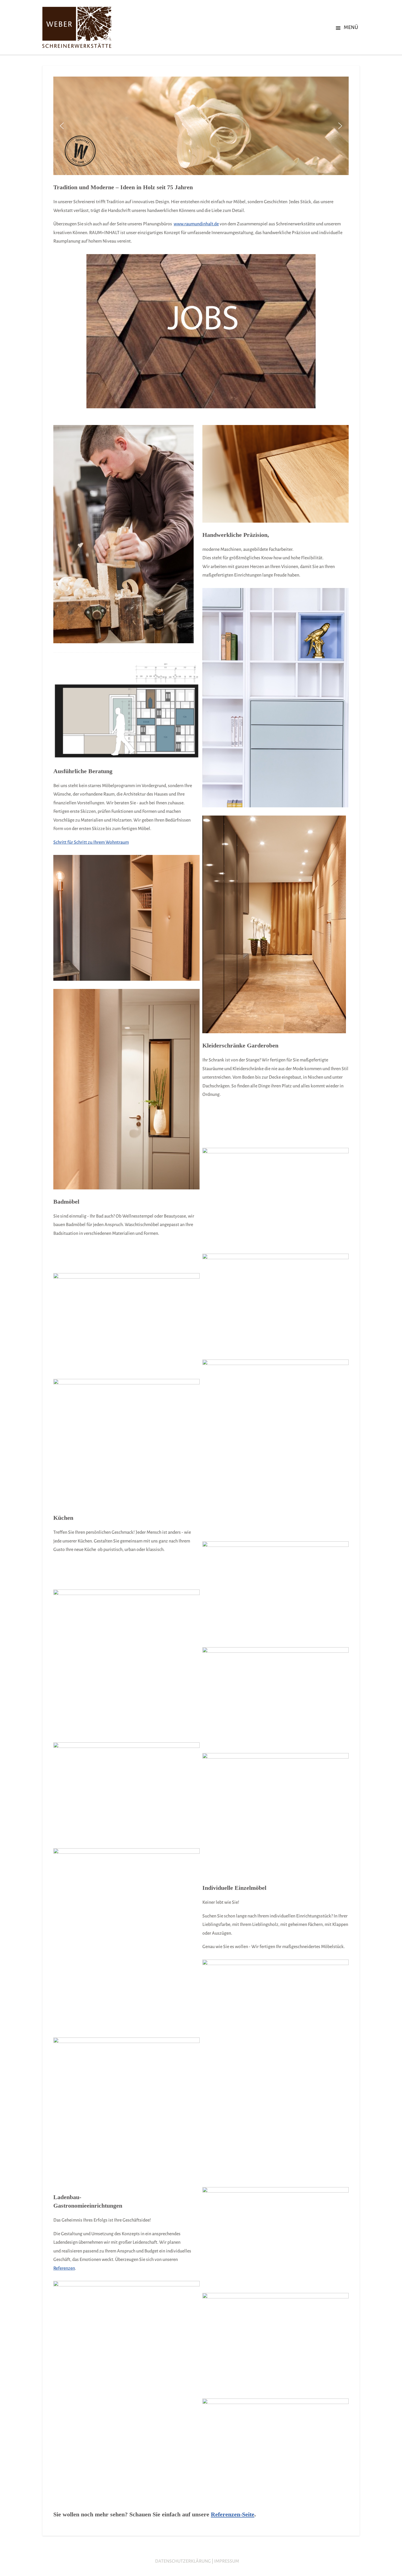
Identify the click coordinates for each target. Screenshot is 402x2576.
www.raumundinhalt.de (196, 224)
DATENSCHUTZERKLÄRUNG (183, 2561)
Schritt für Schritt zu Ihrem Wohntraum (91, 842)
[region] (201, 126)
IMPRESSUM (227, 2561)
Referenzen (64, 2268)
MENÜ (351, 27)
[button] (62, 126)
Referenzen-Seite (233, 2514)
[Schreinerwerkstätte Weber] (78, 27)
